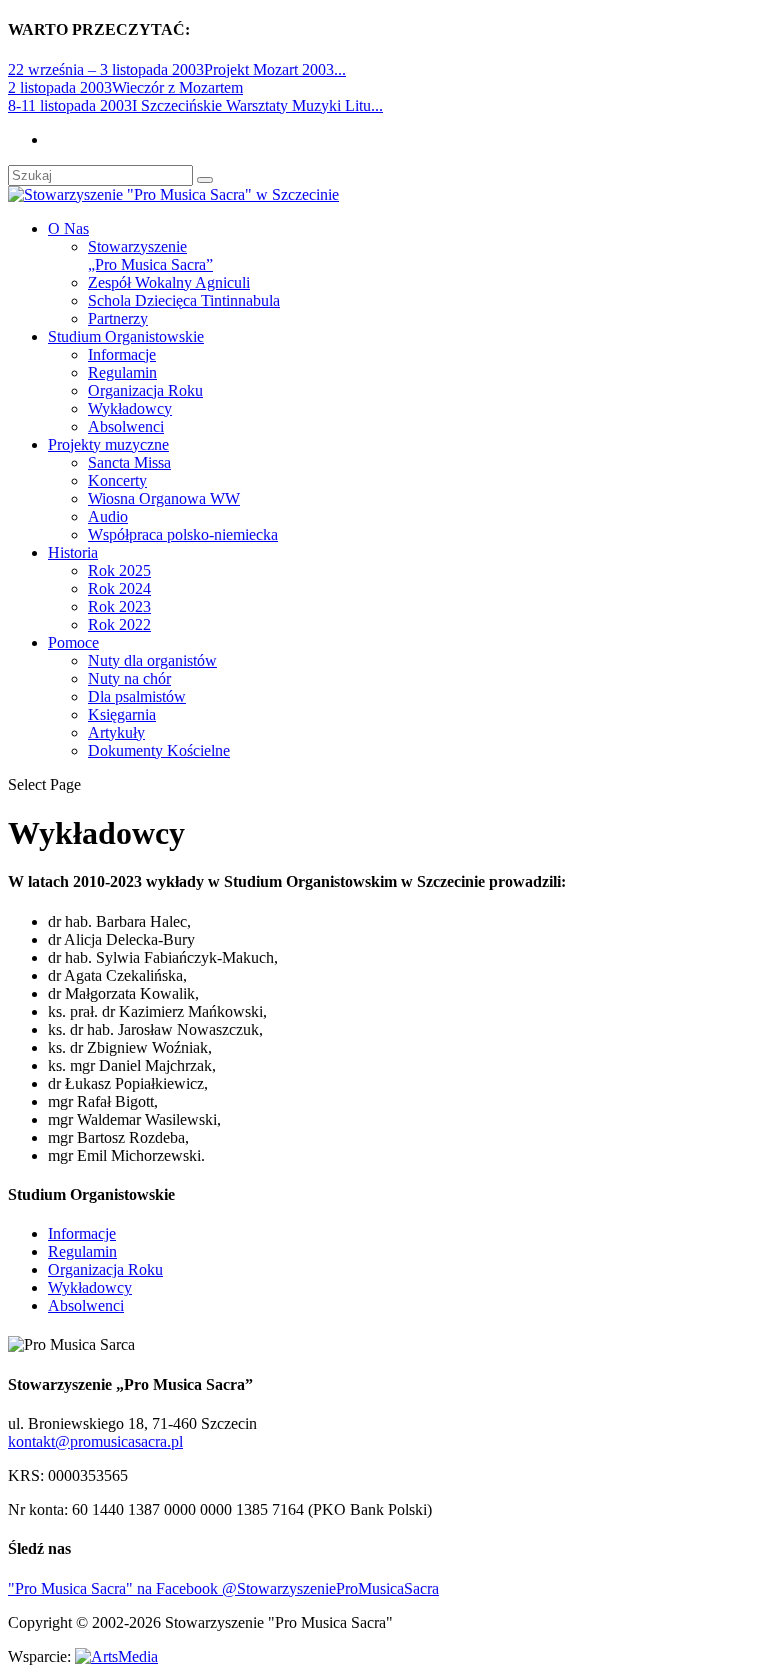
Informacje (122, 354)
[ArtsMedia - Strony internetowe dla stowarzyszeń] (116, 1656)
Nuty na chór (129, 678)
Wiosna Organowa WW (164, 498)
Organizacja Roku (145, 390)
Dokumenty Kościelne (159, 750)
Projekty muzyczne (108, 444)
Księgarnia (122, 714)
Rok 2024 (119, 588)
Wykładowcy (130, 408)
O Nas (68, 228)
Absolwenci (126, 426)
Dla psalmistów (137, 696)
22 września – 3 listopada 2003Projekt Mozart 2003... (177, 69)
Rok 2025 (119, 570)
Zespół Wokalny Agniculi (169, 282)
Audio (108, 516)
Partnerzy (118, 318)
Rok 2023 (119, 606)
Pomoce (73, 642)
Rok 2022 (119, 624)
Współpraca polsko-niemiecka (183, 534)
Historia (73, 552)
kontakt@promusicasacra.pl (95, 1441)
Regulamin (122, 372)
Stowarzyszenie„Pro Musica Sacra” (150, 255)
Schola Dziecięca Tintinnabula (184, 300)
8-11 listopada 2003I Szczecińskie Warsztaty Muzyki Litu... (195, 105)
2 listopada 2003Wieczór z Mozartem (125, 87)
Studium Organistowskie (126, 336)
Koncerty (117, 480)
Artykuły (116, 732)
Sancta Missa (129, 462)
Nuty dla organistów (152, 660)
